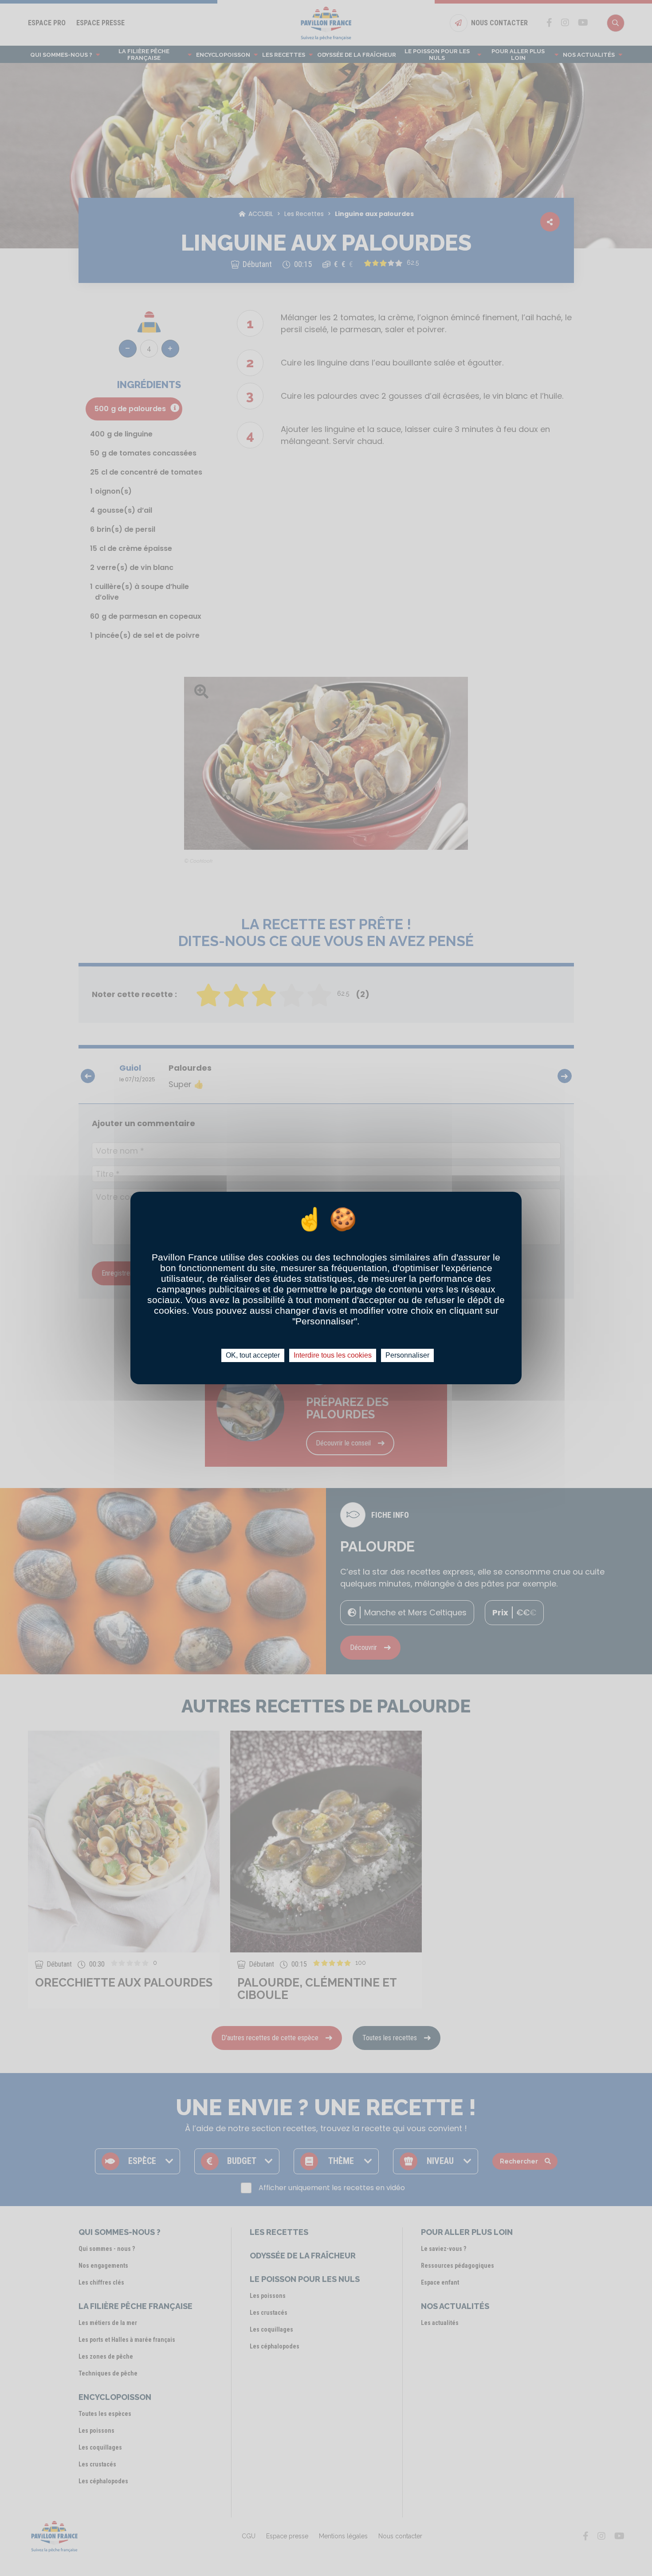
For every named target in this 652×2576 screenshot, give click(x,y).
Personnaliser (407, 1355)
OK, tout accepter (253, 1355)
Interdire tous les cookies (333, 1355)
